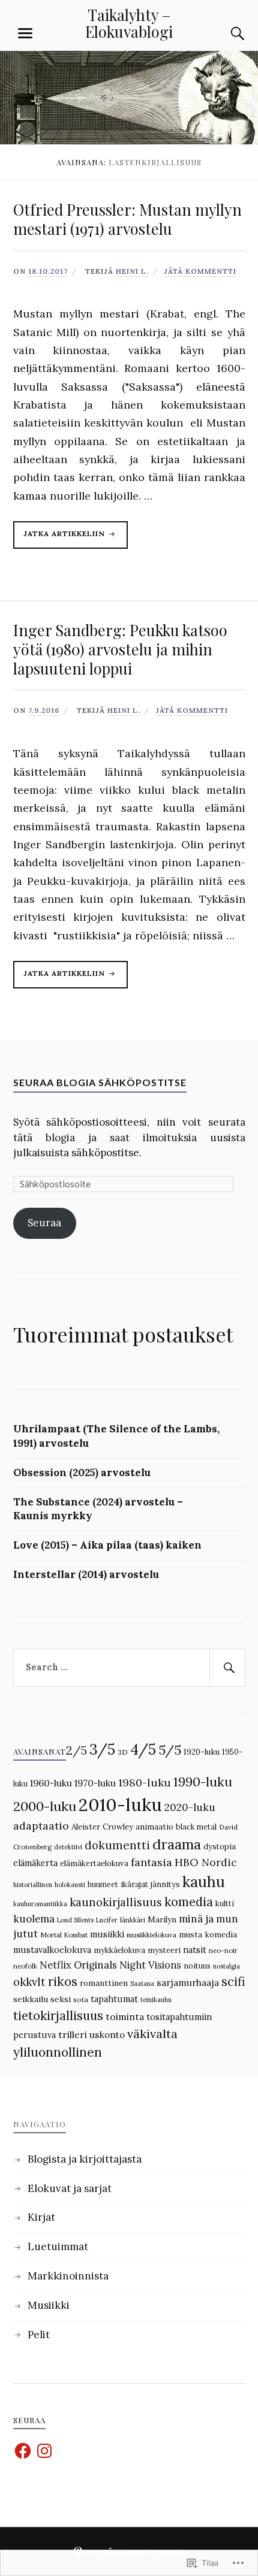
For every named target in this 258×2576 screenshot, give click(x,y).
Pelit (39, 2335)
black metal (196, 1827)
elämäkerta (35, 1863)
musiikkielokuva (151, 1935)
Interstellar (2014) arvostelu (86, 1574)
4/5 (143, 1749)
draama (177, 1844)
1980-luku (145, 1783)
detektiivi (68, 1847)
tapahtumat (114, 1999)
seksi (61, 1999)
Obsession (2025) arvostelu (82, 1473)
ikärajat (134, 1884)
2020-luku (190, 1807)
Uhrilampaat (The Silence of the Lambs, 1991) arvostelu (116, 1436)
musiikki (107, 1934)
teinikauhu (156, 2000)
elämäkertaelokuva (94, 1863)
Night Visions (150, 1965)
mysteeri (164, 1950)
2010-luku (120, 1804)
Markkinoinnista (68, 2276)
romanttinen (104, 1983)
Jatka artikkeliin (60, 539)
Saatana (142, 1984)
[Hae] (227, 1668)
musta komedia (208, 1935)
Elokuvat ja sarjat (70, 2188)
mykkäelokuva (119, 1950)
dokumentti (117, 1845)
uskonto (107, 2034)
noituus (197, 1966)
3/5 (102, 1749)
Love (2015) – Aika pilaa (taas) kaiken (107, 1545)
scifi (233, 1982)
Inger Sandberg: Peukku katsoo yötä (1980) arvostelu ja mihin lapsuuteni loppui (120, 649)
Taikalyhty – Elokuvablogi (129, 23)
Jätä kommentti (200, 271)
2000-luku (45, 1806)
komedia (189, 1902)
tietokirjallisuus (58, 2016)
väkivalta (152, 2034)
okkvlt (29, 1982)
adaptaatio (41, 1826)
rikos (63, 1981)
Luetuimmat (58, 2247)
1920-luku (202, 1752)
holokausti (70, 1885)
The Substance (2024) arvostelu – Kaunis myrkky (98, 1509)
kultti (225, 1903)
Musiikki (49, 2305)
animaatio (154, 1827)
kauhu (204, 1882)
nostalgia (226, 1966)
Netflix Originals (78, 1965)
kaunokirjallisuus (116, 1902)
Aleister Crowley (102, 1827)
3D (123, 1752)
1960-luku (51, 1783)
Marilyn (162, 1920)
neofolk (25, 1966)
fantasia (151, 1862)
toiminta (125, 2016)
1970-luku (95, 1783)
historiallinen (33, 1885)
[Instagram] (44, 2451)
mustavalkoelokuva (52, 1950)
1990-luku (203, 1782)
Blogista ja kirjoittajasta (85, 2159)
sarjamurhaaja (188, 1982)
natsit (195, 1950)
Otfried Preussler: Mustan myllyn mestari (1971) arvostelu (127, 219)
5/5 (170, 1750)
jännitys (165, 1884)
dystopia (220, 1847)
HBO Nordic (206, 1862)
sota (81, 1999)
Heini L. (132, 271)
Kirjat (41, 2217)
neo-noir (223, 1951)
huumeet (103, 1884)
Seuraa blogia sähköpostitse (100, 1082)
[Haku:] (129, 1668)
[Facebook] (23, 2451)
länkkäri (133, 1920)
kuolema (34, 1919)
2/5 (76, 1750)
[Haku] (226, 34)
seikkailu (31, 1999)
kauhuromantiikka (40, 1904)
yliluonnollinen (58, 2052)
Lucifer (107, 1920)
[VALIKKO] (25, 34)
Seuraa (44, 1223)
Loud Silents (75, 1920)
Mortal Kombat (64, 1935)
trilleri (73, 2034)
